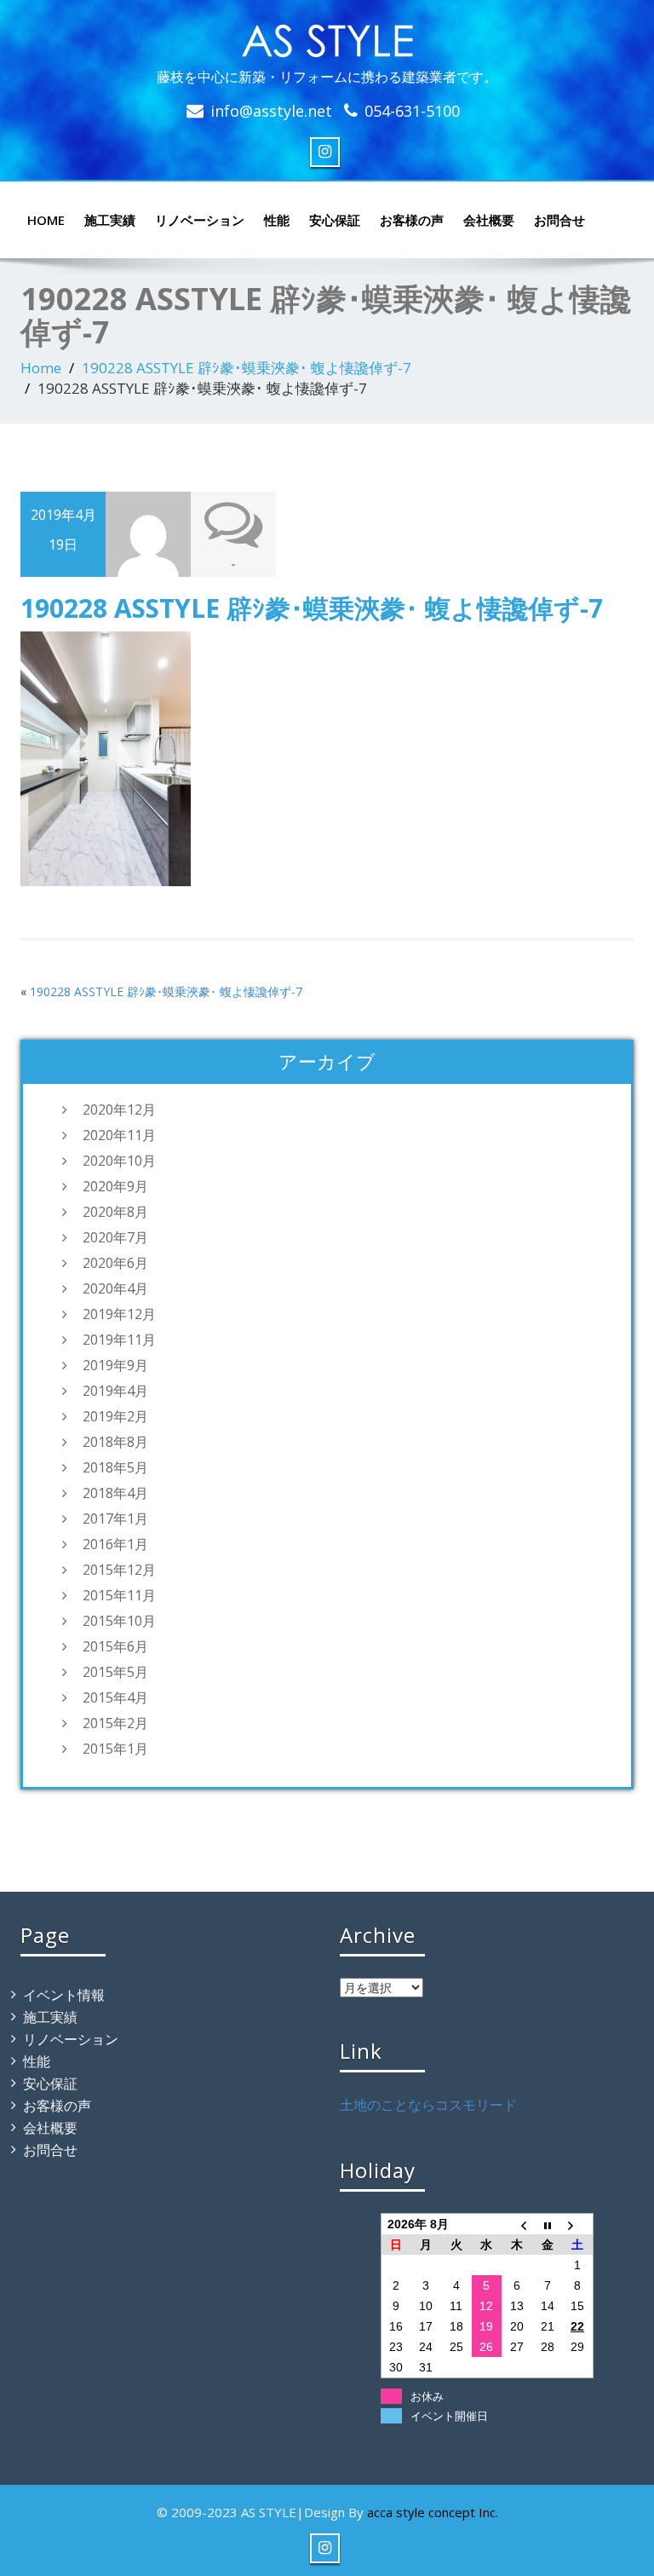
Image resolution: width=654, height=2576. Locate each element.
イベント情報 (64, 1995)
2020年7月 (115, 1237)
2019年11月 (119, 1340)
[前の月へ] (517, 2224)
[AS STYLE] (327, 37)
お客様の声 (412, 220)
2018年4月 (115, 1493)
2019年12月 (119, 1314)
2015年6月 (115, 1646)
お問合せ (559, 220)
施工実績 (110, 220)
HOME (46, 220)
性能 (277, 220)
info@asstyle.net (271, 111)
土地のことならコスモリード (428, 2105)
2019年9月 (115, 1365)
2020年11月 (119, 1135)
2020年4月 (115, 1288)
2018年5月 (115, 1467)
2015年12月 (119, 1570)
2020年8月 (115, 1212)
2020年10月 (119, 1161)
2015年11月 (119, 1595)
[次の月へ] (577, 2224)
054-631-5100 (412, 111)
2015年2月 (115, 1723)
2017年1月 (115, 1519)
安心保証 (335, 220)
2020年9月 (115, 1186)
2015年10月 (119, 1621)
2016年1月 (115, 1544)
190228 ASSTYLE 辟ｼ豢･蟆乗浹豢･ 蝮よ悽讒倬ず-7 (247, 368)
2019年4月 (115, 1391)
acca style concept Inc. (433, 2512)
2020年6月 (115, 1263)
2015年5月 (115, 1672)
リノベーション (200, 220)
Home (41, 368)
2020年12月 (119, 1109)
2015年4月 (115, 1697)
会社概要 (489, 220)
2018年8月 (115, 1442)
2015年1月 (115, 1749)
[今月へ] (548, 2224)
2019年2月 (115, 1416)
